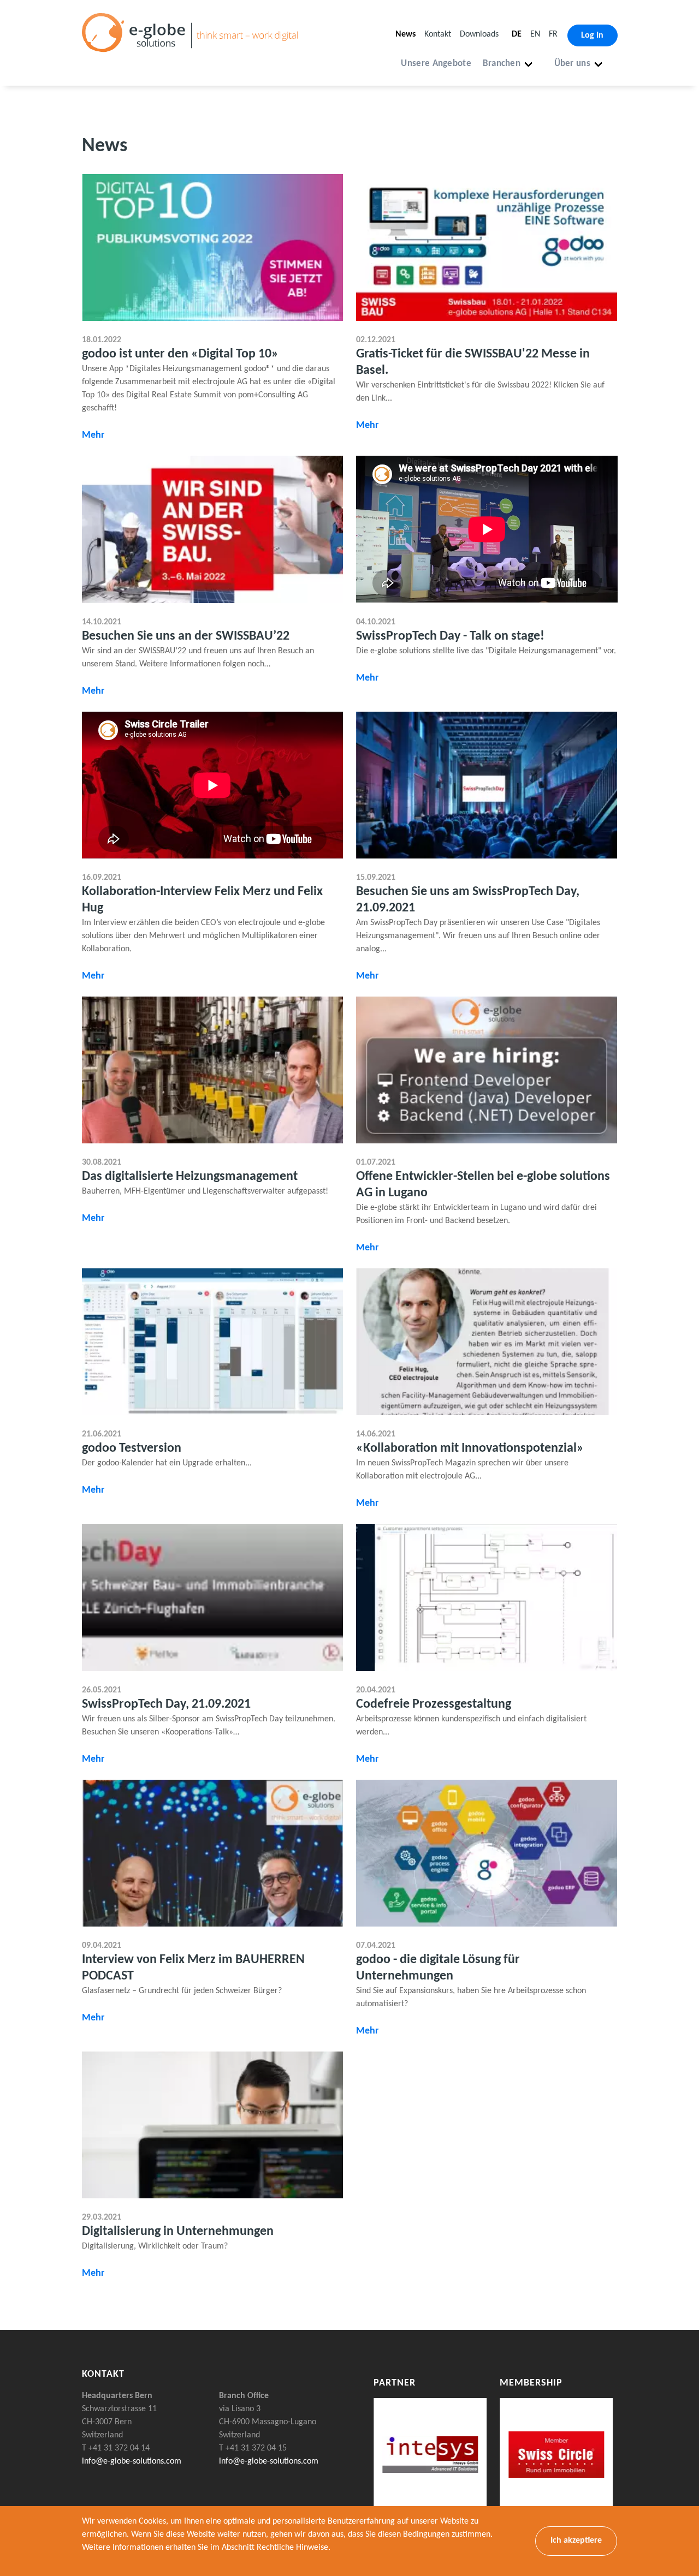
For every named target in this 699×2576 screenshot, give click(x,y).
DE (517, 34)
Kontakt (438, 34)
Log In (592, 35)
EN (535, 34)
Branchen (502, 64)
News (405, 34)
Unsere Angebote (436, 64)
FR (553, 34)
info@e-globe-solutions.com (132, 2461)
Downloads (479, 34)
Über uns (572, 64)
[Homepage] (194, 46)
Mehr (93, 435)
